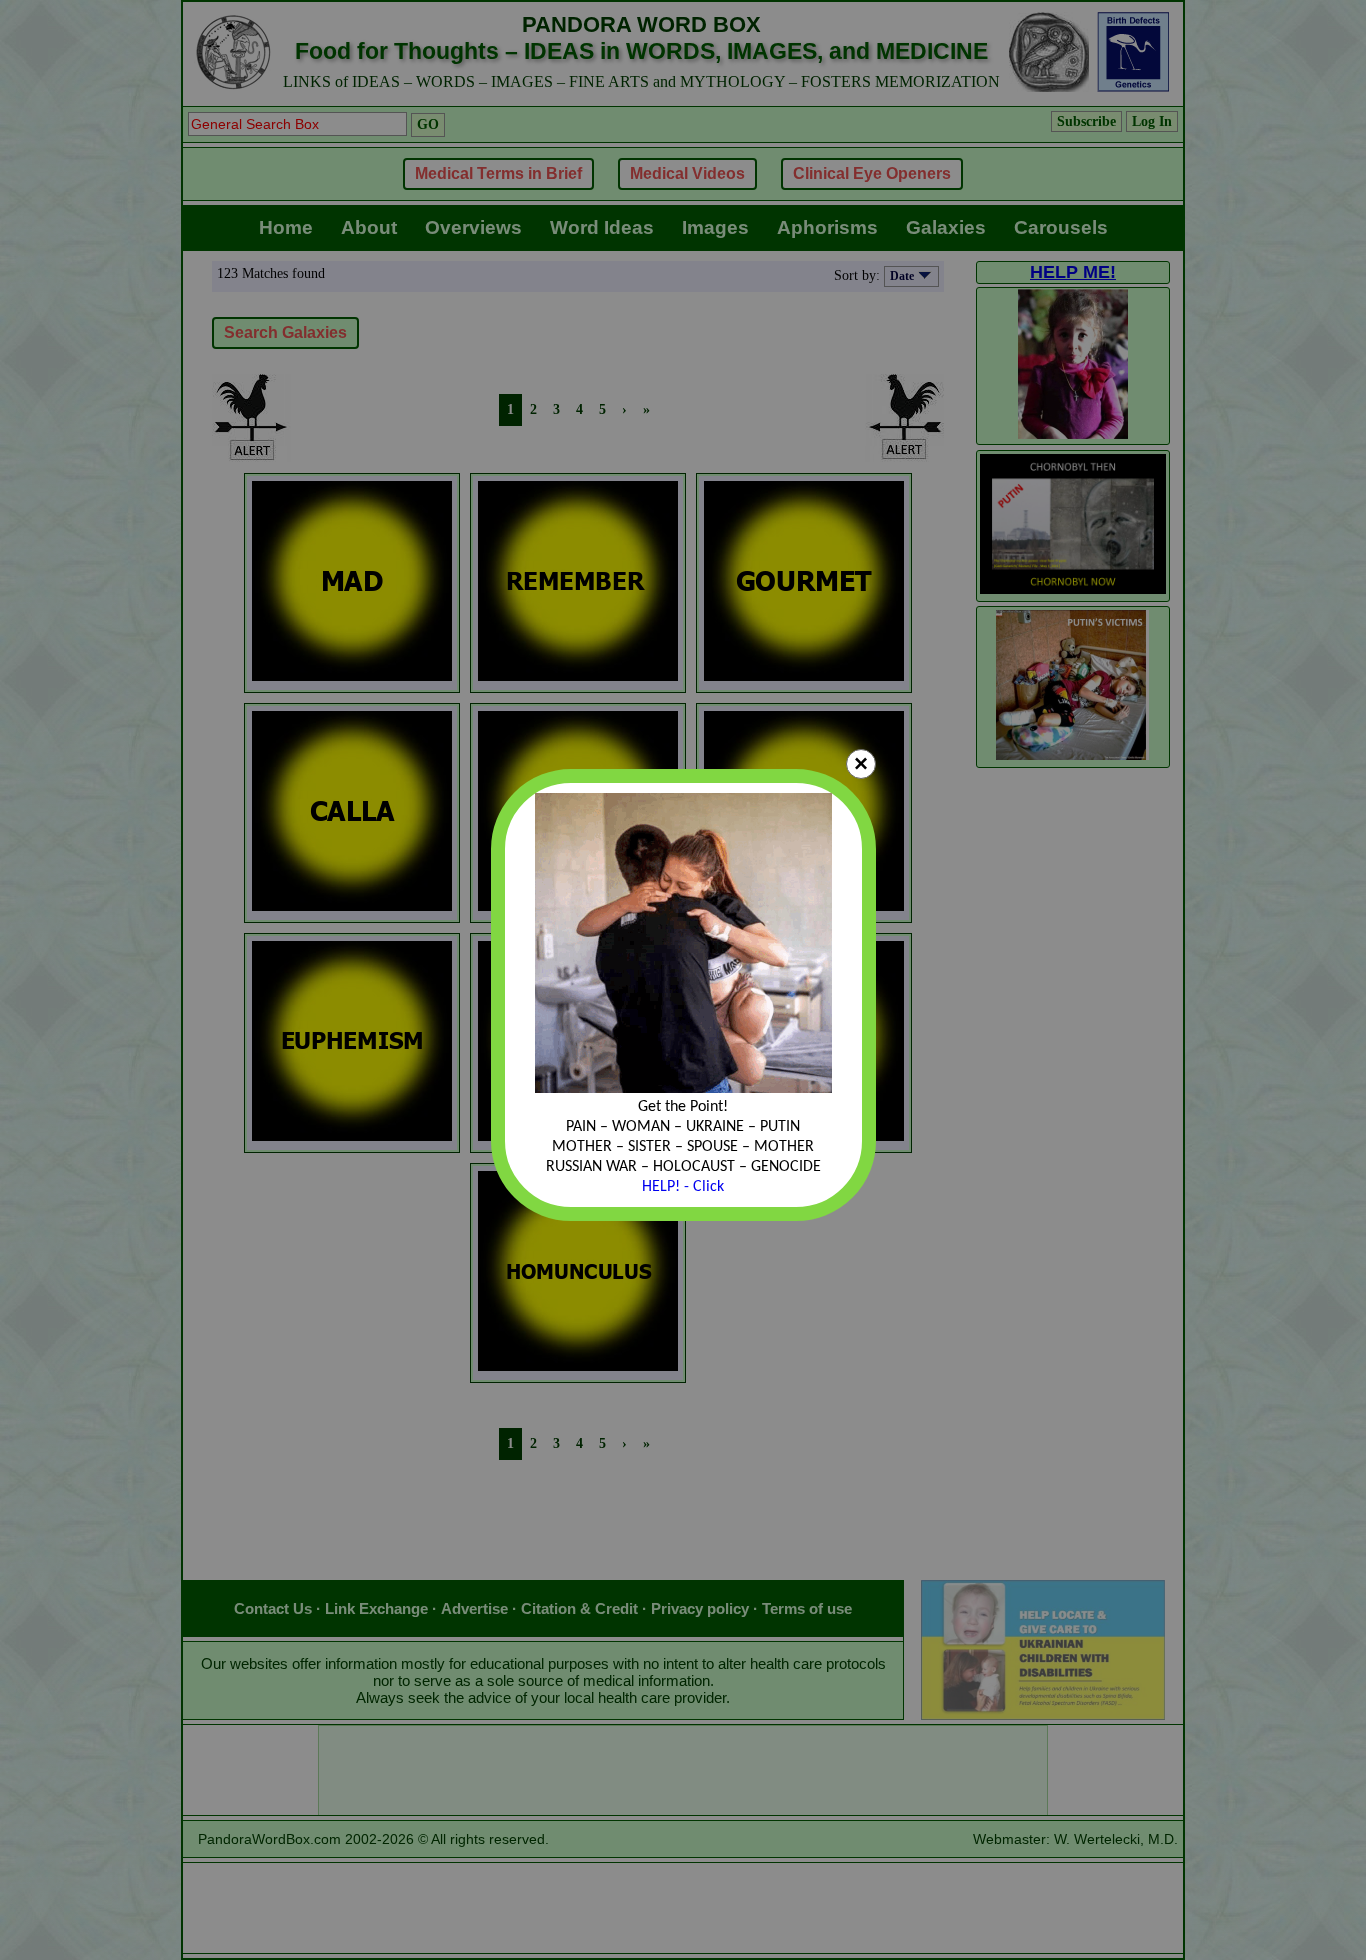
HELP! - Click (683, 1187)
